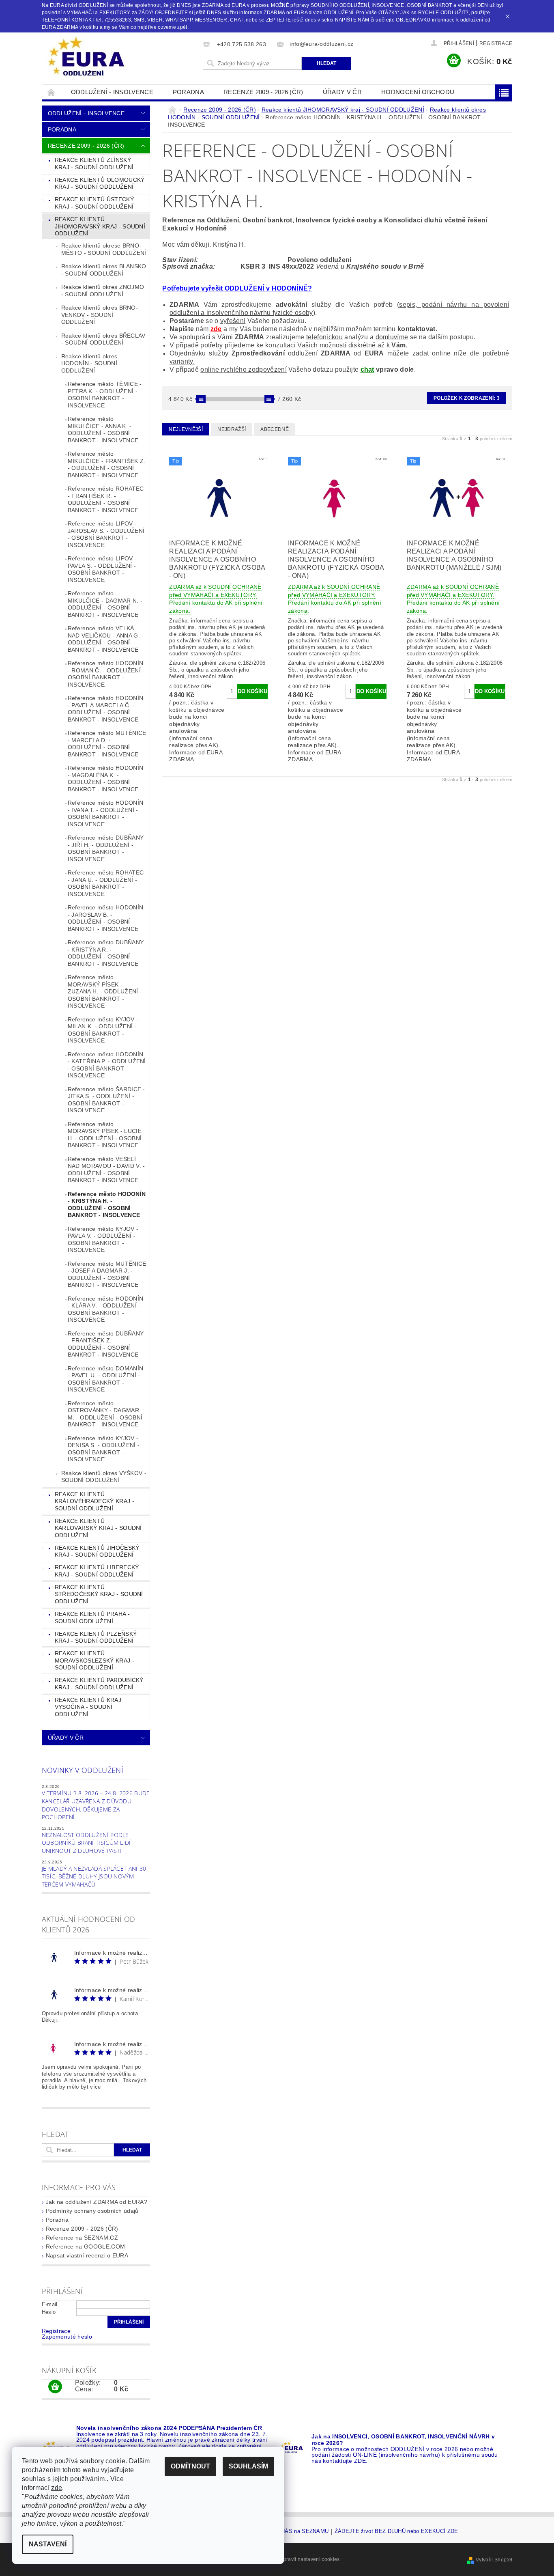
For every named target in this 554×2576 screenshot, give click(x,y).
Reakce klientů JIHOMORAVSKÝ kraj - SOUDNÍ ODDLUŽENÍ (100, 226)
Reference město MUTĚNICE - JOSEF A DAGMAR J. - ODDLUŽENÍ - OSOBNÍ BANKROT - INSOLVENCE (107, 1274)
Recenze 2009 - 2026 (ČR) (263, 92)
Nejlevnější (186, 429)
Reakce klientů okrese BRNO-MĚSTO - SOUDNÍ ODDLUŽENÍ (104, 249)
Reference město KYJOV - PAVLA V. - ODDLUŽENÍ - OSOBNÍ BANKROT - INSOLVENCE (103, 1240)
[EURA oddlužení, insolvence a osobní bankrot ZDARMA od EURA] (86, 57)
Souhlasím (248, 2466)
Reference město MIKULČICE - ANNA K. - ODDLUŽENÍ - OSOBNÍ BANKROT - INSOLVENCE (103, 430)
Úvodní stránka (52, 92)
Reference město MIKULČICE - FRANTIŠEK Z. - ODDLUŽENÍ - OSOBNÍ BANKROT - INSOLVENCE (107, 464)
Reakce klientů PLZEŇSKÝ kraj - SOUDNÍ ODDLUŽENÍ (96, 1637)
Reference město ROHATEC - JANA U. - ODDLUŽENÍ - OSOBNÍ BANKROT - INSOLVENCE (106, 883)
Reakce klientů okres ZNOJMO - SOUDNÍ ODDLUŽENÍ (103, 291)
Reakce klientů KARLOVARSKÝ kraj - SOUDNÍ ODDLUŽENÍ (98, 1528)
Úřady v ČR (342, 92)
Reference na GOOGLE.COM (85, 2246)
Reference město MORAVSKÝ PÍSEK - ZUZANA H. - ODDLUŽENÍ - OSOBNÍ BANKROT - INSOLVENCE (105, 991)
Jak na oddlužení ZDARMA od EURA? (97, 2202)
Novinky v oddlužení (83, 1770)
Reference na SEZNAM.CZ (82, 2238)
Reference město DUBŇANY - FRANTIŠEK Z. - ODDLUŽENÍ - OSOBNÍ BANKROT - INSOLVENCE (106, 1344)
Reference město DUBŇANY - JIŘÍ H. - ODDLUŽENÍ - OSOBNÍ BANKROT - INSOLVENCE (106, 848)
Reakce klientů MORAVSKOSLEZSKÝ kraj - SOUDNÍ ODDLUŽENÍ (94, 1660)
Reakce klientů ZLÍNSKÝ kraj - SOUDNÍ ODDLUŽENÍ (94, 164)
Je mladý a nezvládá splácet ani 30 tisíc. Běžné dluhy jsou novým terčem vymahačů (94, 1876)
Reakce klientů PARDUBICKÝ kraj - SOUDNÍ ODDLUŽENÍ (99, 1684)
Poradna (188, 92)
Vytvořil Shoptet (494, 2560)
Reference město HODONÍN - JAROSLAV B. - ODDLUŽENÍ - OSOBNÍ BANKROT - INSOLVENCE (105, 918)
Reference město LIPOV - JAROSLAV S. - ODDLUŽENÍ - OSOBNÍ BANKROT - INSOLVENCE (106, 534)
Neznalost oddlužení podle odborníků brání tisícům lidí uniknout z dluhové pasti (86, 1843)
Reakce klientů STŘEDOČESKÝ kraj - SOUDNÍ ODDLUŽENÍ (99, 1594)
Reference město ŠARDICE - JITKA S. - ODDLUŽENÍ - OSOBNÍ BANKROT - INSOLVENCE (106, 1100)
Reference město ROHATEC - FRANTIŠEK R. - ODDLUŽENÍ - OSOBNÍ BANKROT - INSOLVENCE (106, 499)
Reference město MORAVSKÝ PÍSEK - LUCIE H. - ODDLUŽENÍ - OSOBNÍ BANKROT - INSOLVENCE (105, 1135)
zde (216, 329)
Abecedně (275, 429)
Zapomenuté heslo (67, 2337)
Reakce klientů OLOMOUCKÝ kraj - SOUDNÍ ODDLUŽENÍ (100, 183)
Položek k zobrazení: (467, 398)
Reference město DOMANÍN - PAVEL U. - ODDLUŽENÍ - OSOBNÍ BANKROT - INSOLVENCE (105, 1379)
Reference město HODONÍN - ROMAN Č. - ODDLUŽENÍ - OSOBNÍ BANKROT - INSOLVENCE (106, 674)
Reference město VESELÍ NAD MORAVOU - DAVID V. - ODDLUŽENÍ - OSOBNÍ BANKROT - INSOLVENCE (106, 1170)
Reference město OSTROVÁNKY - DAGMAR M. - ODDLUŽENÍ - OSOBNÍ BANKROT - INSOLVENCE (105, 1414)
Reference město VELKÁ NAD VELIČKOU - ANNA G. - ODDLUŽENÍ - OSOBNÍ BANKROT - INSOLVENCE (106, 639)
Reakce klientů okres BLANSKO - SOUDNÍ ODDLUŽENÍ (104, 270)
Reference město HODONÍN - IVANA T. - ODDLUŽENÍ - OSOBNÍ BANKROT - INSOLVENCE (105, 813)
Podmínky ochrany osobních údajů (92, 2211)
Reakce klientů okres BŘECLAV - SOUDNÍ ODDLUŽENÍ (103, 339)
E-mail (50, 2304)
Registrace (496, 43)
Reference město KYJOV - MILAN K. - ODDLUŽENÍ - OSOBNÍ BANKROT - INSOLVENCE (103, 1030)
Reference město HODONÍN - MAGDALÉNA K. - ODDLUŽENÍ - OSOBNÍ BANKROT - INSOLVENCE (105, 779)
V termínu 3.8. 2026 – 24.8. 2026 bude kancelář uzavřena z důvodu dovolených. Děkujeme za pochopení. (96, 1805)
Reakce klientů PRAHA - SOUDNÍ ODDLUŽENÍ (92, 1618)
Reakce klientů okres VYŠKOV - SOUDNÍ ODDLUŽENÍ (104, 1477)
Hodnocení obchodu (418, 92)
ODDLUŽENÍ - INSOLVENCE (112, 92)
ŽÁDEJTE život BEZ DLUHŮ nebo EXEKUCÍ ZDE (396, 2531)
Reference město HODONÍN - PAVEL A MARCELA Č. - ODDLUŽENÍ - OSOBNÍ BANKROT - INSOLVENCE (105, 709)
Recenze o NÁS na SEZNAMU (291, 2531)
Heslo (49, 2312)
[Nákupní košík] (55, 2387)
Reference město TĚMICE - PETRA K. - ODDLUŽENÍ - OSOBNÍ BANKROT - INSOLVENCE (105, 395)
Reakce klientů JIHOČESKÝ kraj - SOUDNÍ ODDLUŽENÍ (97, 1551)
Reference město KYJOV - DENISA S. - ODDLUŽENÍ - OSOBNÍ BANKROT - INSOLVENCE (104, 1449)
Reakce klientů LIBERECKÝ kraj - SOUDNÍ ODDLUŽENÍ (97, 1571)
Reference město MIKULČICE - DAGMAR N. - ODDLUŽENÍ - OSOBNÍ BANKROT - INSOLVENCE (105, 604)
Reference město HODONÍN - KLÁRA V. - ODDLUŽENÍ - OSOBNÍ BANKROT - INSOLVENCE (105, 1309)
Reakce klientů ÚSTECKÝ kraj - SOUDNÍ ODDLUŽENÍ (94, 203)
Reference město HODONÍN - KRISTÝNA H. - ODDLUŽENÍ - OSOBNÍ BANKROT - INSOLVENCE (107, 1205)
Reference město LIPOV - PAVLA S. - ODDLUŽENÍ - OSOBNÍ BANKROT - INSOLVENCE (102, 569)
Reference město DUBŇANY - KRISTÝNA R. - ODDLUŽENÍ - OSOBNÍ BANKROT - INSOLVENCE (106, 953)
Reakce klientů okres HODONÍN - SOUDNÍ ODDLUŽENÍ (89, 363)
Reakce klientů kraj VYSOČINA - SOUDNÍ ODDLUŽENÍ (88, 1707)
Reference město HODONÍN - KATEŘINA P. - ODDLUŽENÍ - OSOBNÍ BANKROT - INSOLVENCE (107, 1065)
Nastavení (48, 2544)
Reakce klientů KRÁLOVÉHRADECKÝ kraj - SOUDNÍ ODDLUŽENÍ (94, 1501)
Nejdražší (232, 429)
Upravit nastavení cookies (309, 2559)
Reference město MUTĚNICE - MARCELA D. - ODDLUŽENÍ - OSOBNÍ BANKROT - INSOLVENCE (107, 744)
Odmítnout (190, 2466)
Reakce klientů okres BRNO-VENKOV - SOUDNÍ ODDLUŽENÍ (100, 315)
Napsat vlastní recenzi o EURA (87, 2255)
